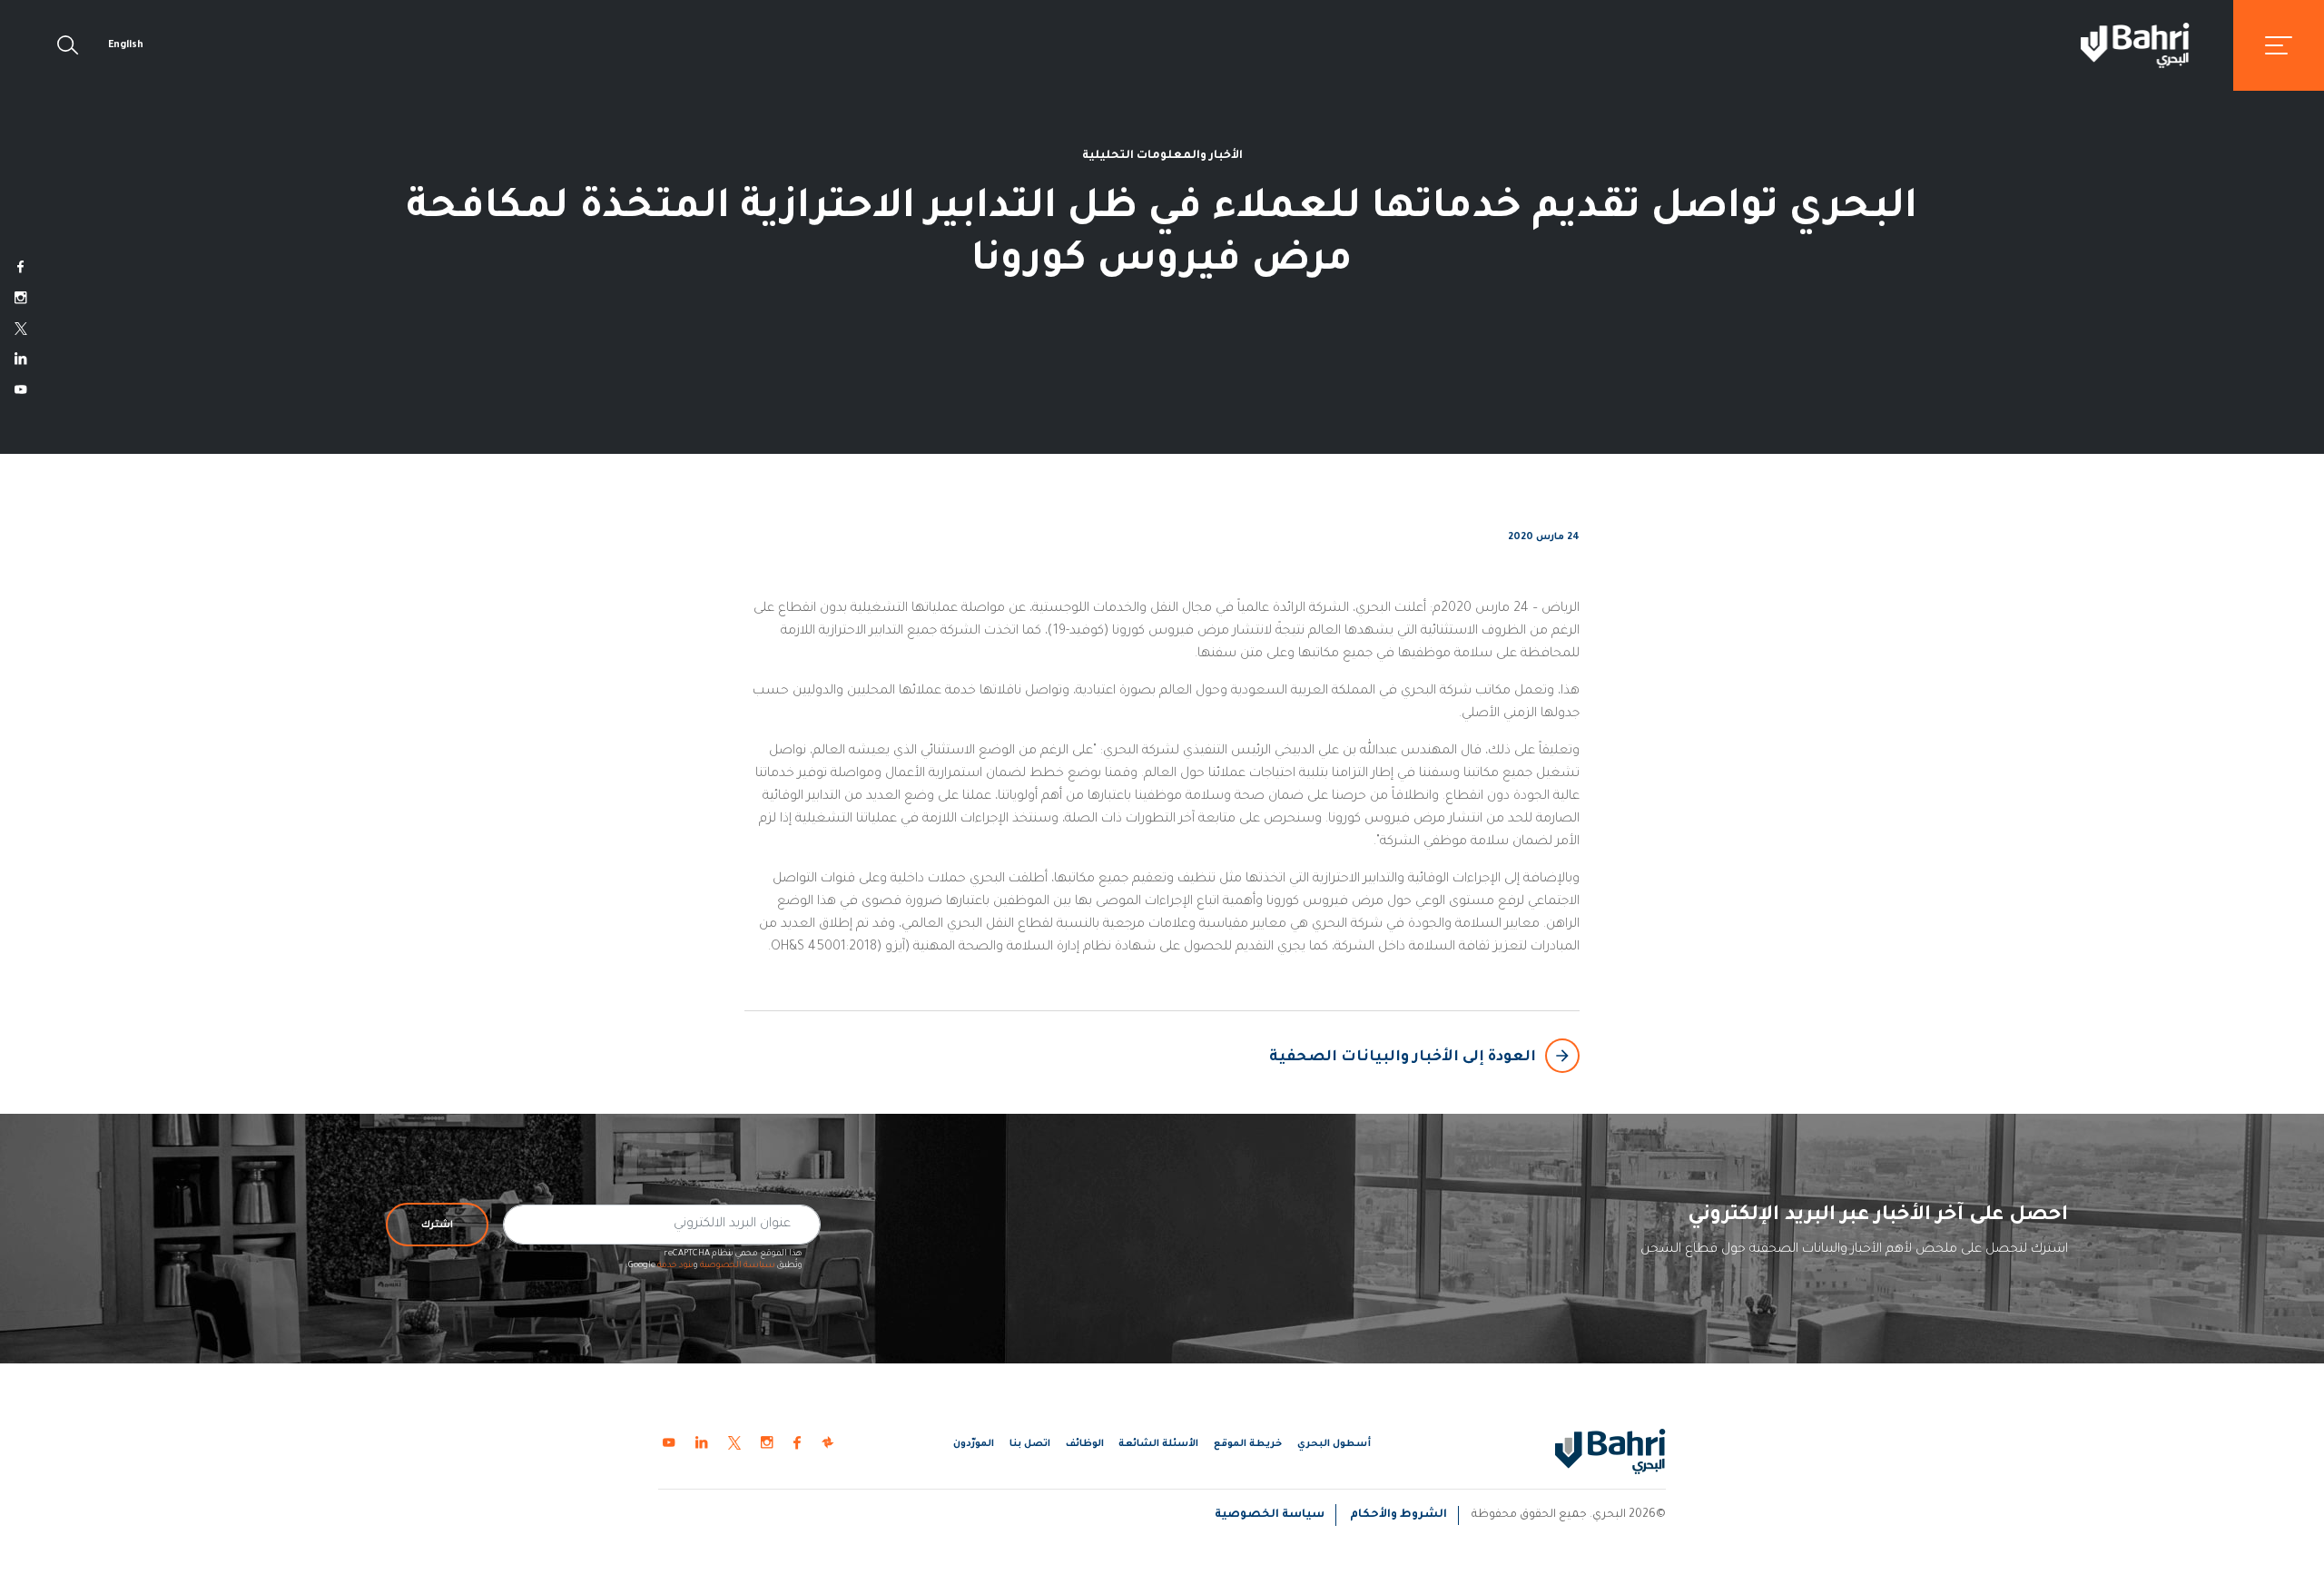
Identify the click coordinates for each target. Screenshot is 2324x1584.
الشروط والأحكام (1398, 1515)
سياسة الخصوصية (738, 1266)
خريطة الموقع (1248, 1444)
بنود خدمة (675, 1266)
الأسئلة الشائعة (1158, 1444)
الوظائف (1085, 1444)
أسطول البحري (1334, 1444)
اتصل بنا (1030, 1444)
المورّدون (974, 1444)
